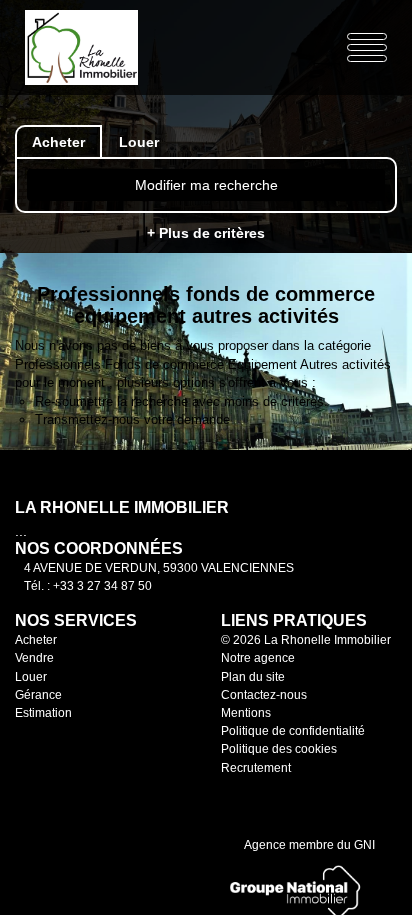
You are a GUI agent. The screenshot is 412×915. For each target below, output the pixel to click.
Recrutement (256, 768)
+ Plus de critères (206, 233)
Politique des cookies (279, 749)
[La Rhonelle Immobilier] (96, 46)
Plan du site (253, 677)
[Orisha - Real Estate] (261, 799)
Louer (31, 677)
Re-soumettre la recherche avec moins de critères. (181, 401)
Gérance (38, 695)
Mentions (246, 713)
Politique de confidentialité (293, 731)
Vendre (34, 658)
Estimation (43, 713)
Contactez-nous (264, 695)
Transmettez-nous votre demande (132, 419)
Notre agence (258, 658)
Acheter (36, 640)
